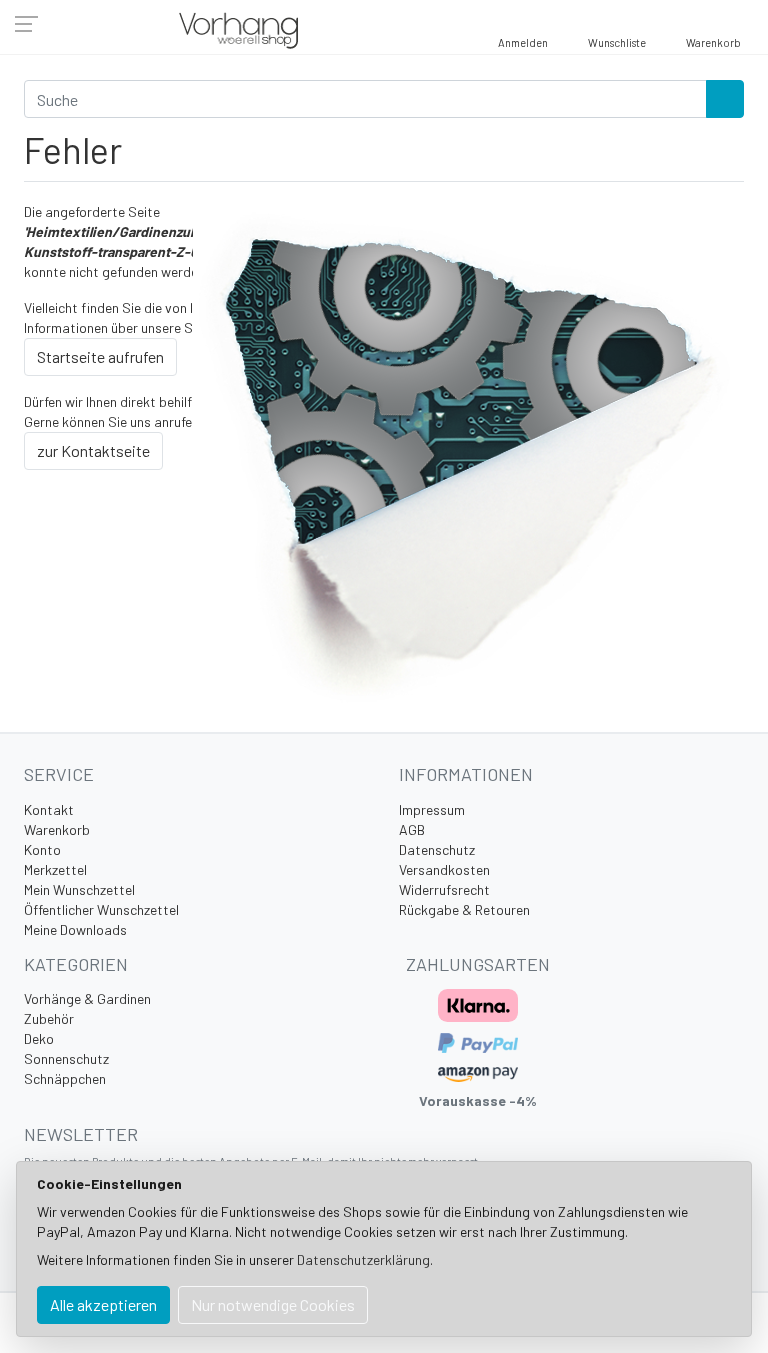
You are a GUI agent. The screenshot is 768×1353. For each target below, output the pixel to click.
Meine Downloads (75, 929)
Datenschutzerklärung (363, 1259)
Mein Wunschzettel (79, 889)
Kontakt (49, 809)
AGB (412, 829)
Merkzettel (55, 869)
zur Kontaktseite (93, 450)
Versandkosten (444, 869)
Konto (42, 849)
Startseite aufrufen (100, 356)
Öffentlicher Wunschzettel (101, 909)
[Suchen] (725, 99)
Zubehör (49, 1018)
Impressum (432, 809)
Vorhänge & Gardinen (87, 998)
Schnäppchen (65, 1078)
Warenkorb (57, 829)
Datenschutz (437, 849)
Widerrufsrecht (444, 889)
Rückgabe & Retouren (464, 909)
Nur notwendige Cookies (273, 1304)
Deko (39, 1038)
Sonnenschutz (66, 1058)
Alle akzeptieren (103, 1304)
